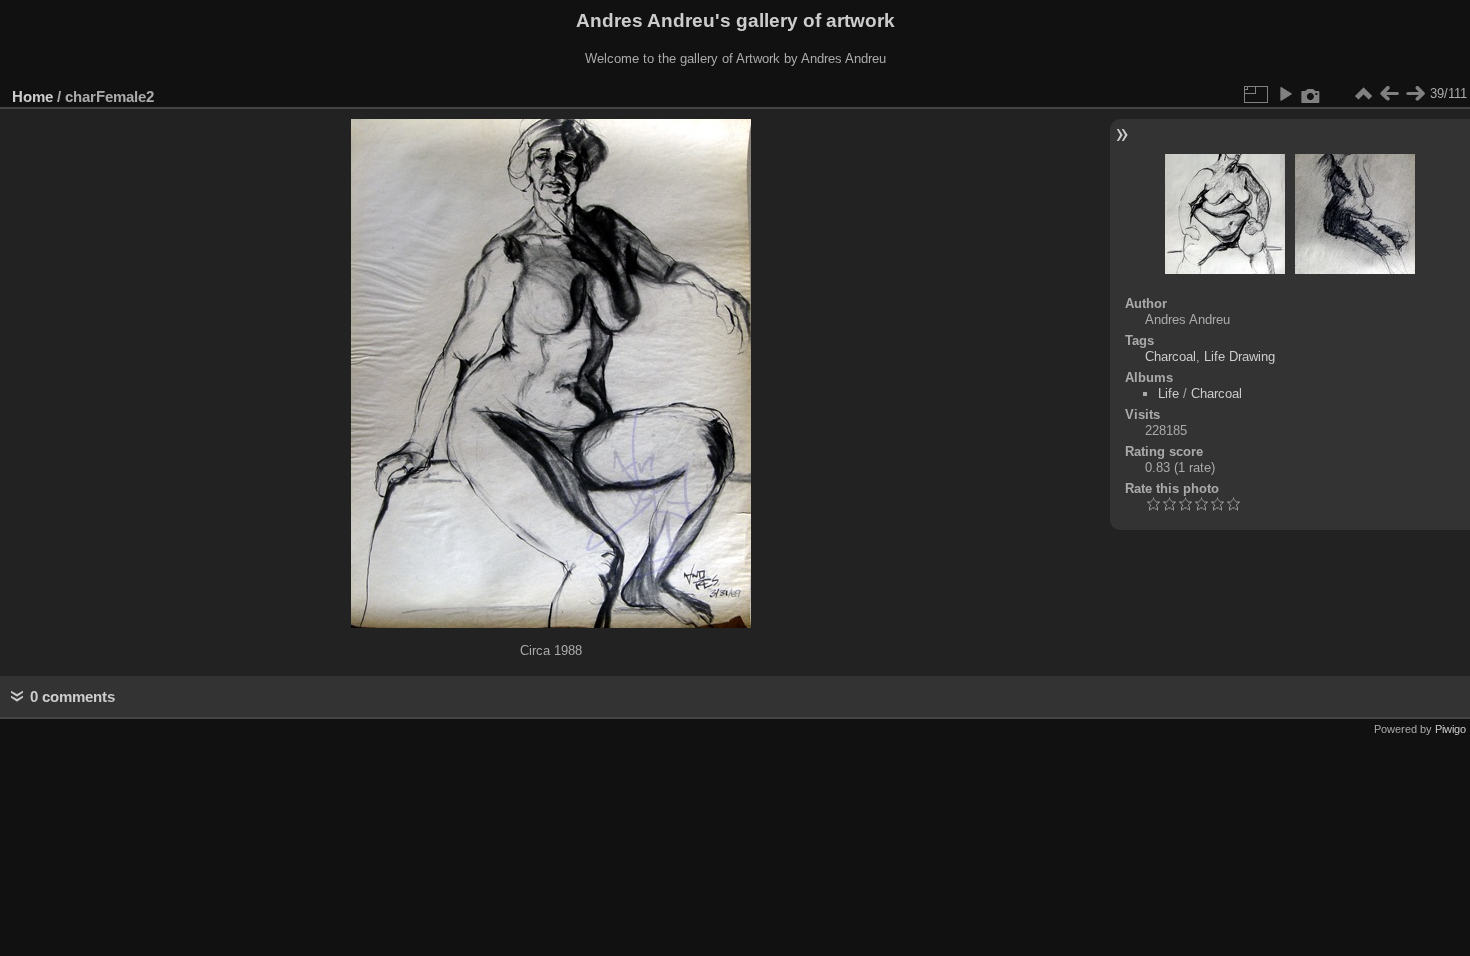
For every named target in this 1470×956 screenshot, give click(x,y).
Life (1168, 393)
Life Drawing (1239, 356)
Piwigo (1450, 729)
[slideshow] (1285, 94)
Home (32, 96)
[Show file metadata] (1311, 94)
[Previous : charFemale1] (1389, 94)
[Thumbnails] (1363, 94)
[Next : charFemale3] (1415, 94)
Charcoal (1170, 356)
